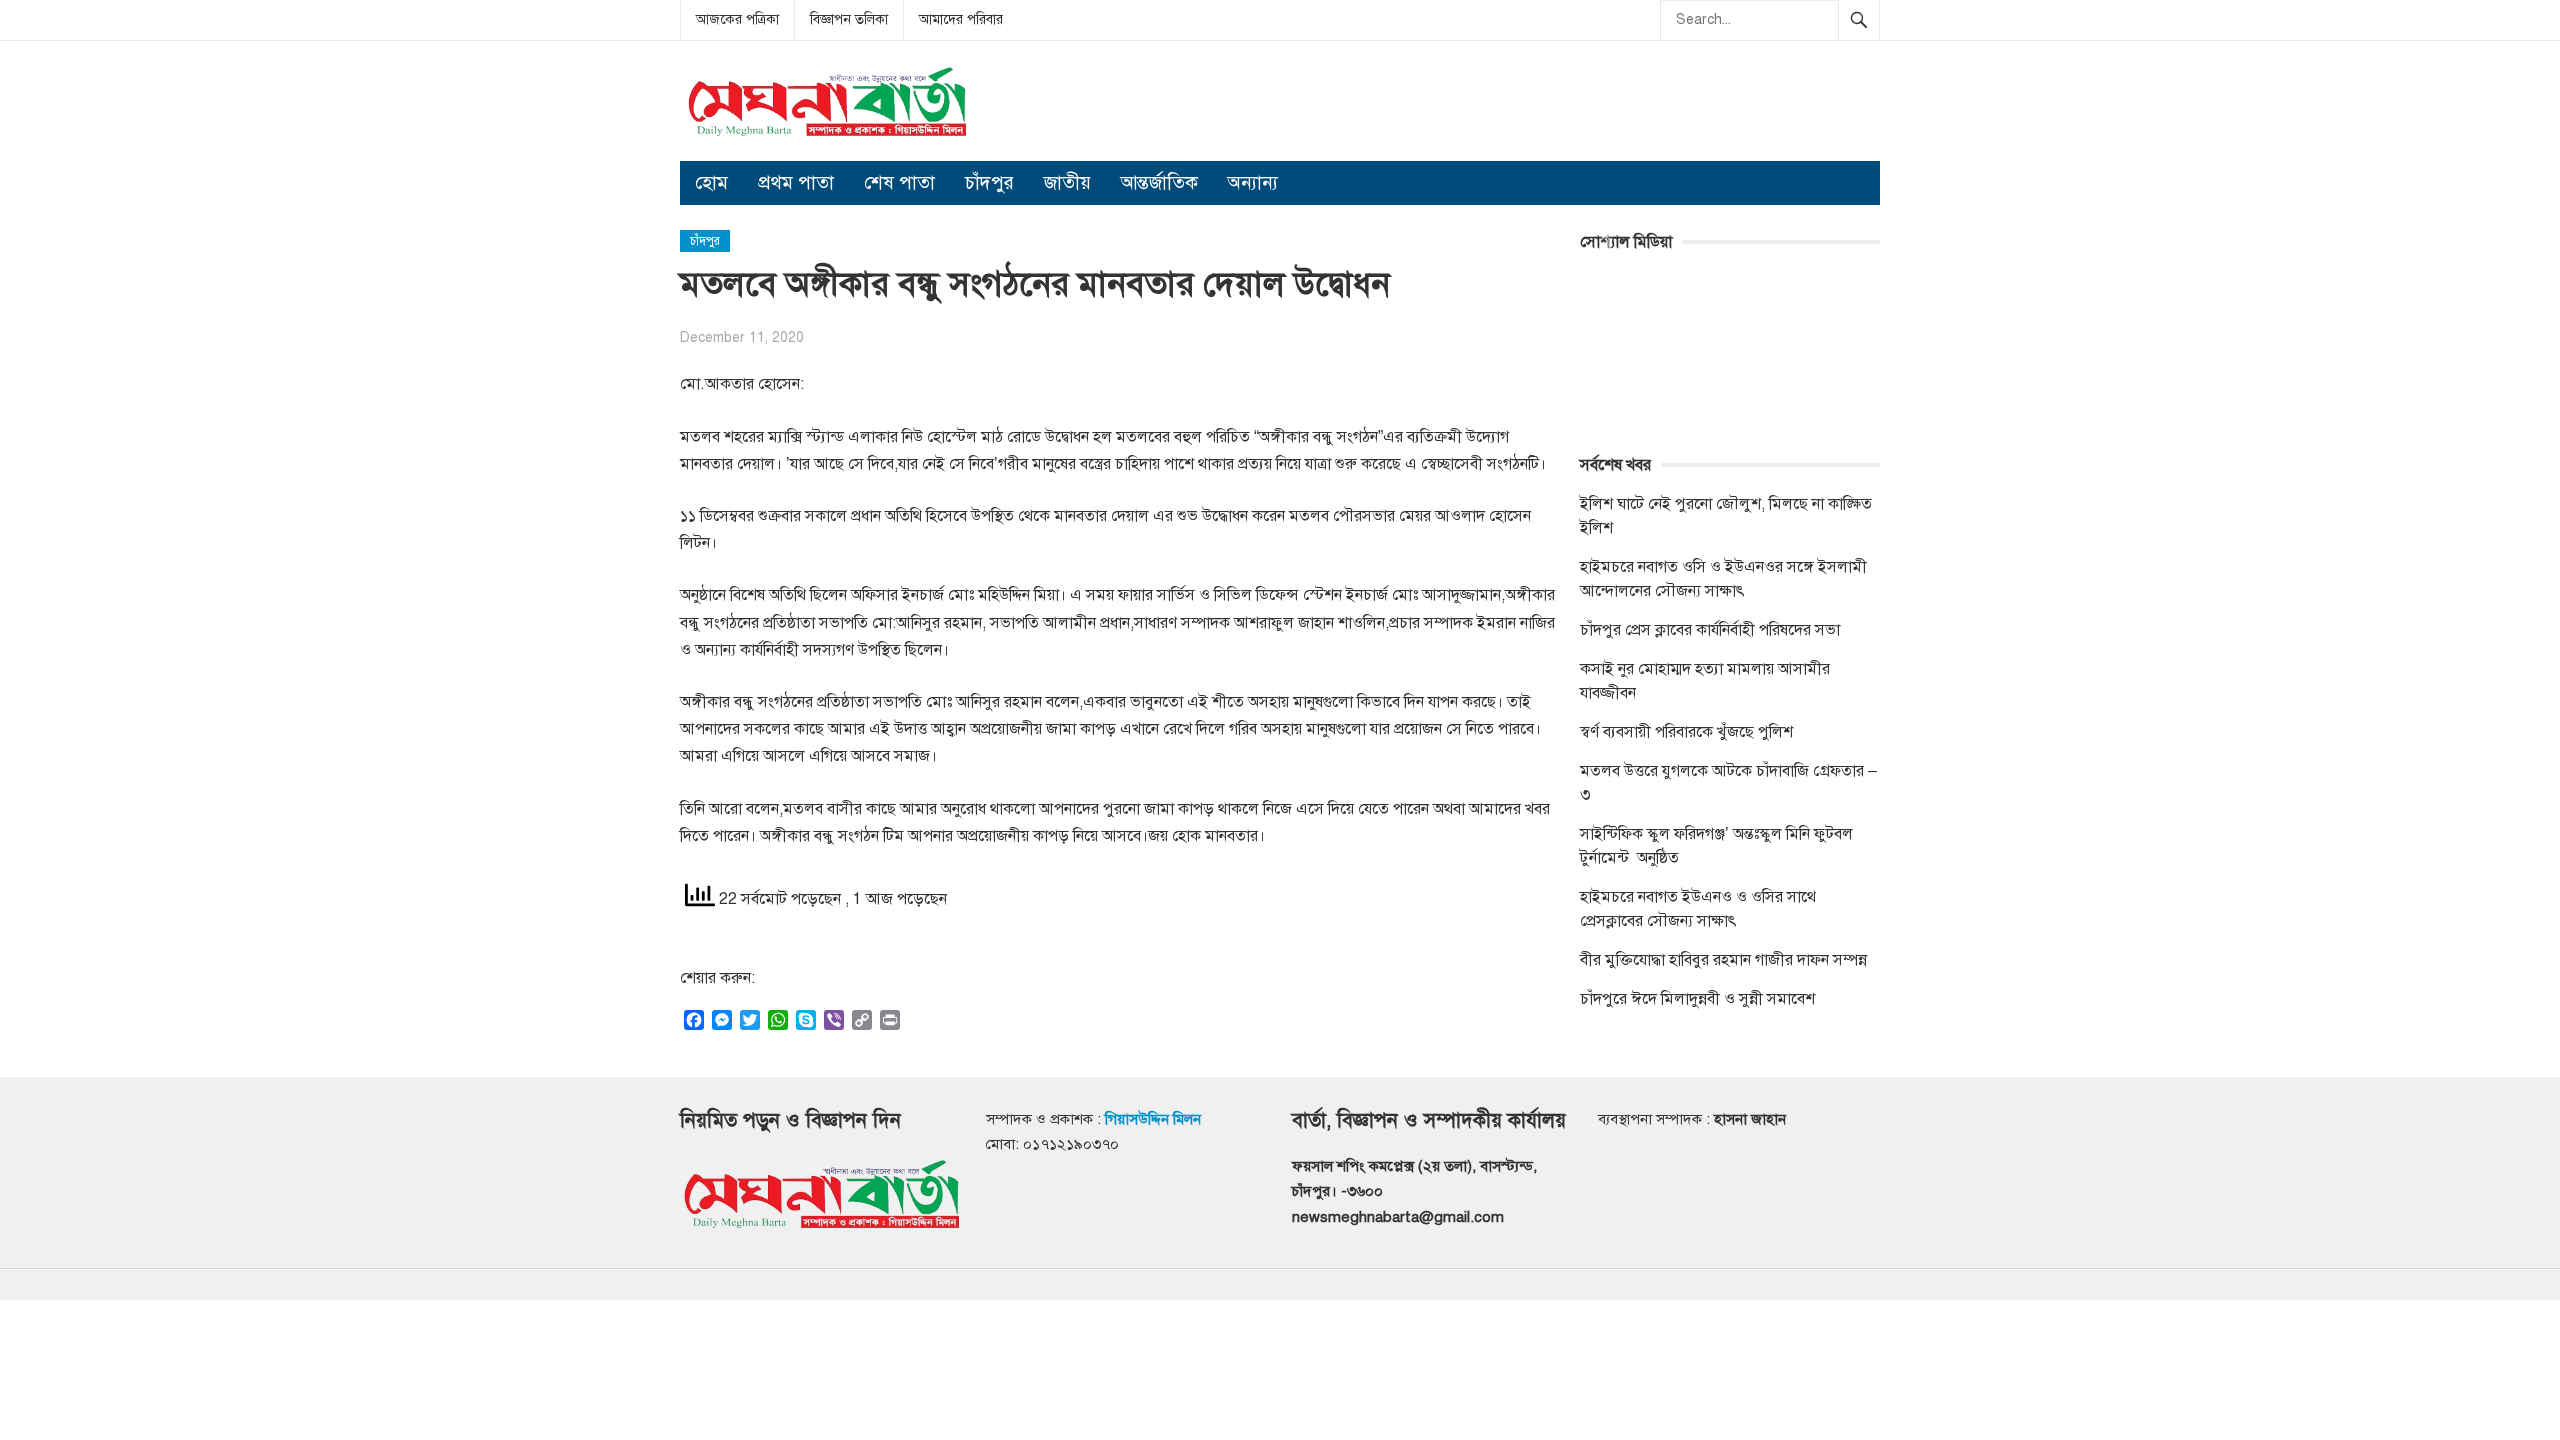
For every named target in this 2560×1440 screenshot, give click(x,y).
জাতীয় (1067, 182)
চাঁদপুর (989, 182)
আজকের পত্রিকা (737, 19)
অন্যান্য (1253, 182)
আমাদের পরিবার (961, 19)
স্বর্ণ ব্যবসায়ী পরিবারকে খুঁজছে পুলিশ (1686, 732)
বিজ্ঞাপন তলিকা (849, 19)
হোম (711, 182)
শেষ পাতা (899, 182)
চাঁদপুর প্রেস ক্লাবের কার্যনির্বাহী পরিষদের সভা (1710, 630)
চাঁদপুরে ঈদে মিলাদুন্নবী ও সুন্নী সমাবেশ (1697, 999)
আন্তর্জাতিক (1159, 182)
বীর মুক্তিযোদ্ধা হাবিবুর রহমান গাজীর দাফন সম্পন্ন (1723, 960)
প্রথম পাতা (796, 182)
